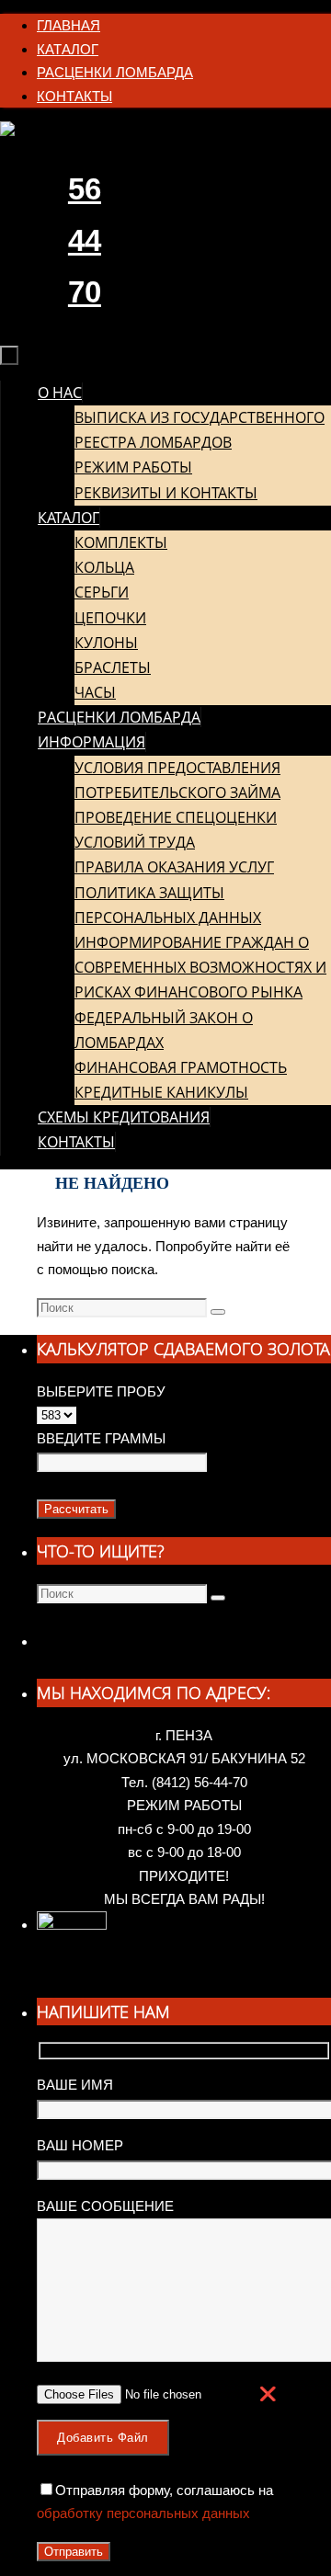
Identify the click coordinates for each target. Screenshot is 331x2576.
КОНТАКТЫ (74, 96)
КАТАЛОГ (68, 49)
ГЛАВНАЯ (68, 25)
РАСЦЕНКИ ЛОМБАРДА (115, 72)
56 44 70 (85, 240)
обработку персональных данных (143, 2513)
